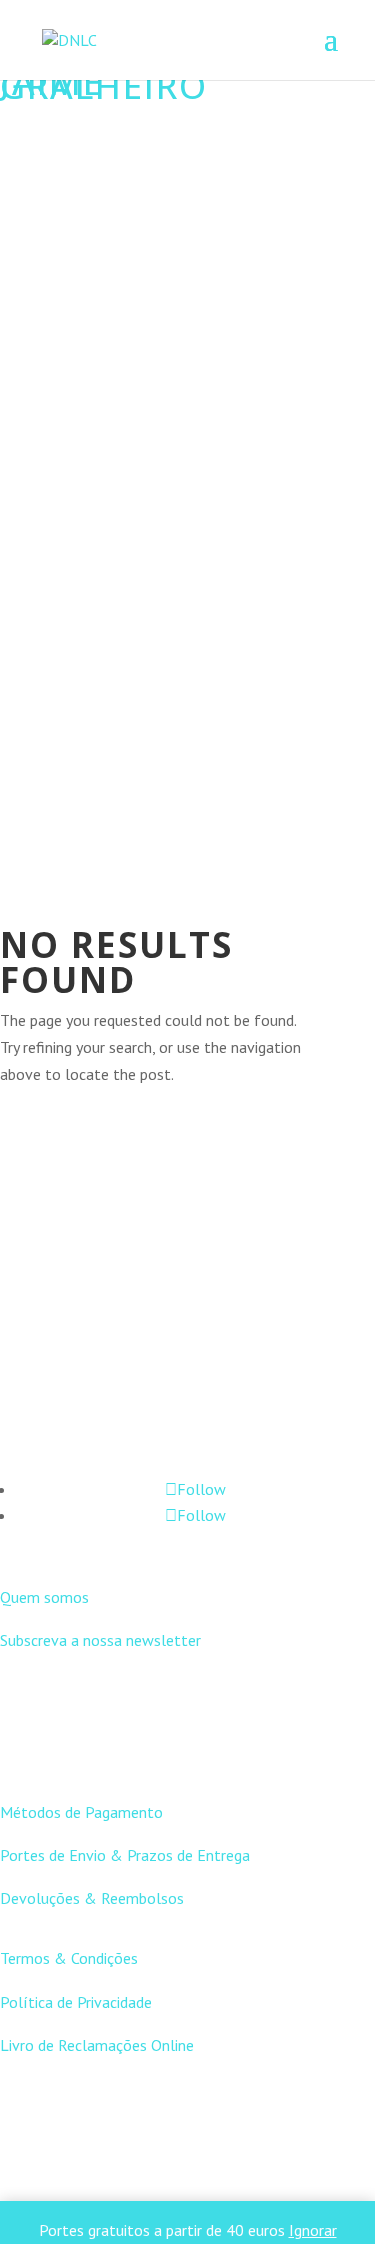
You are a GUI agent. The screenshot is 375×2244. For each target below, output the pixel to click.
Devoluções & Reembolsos (92, 1898)
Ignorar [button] (313, 2230)
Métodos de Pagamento (81, 1812)
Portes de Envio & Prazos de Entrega (125, 1855)
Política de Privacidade (76, 2002)
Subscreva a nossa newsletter (100, 1640)
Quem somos (44, 1597)
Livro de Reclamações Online (97, 2045)
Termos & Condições (69, 1958)
